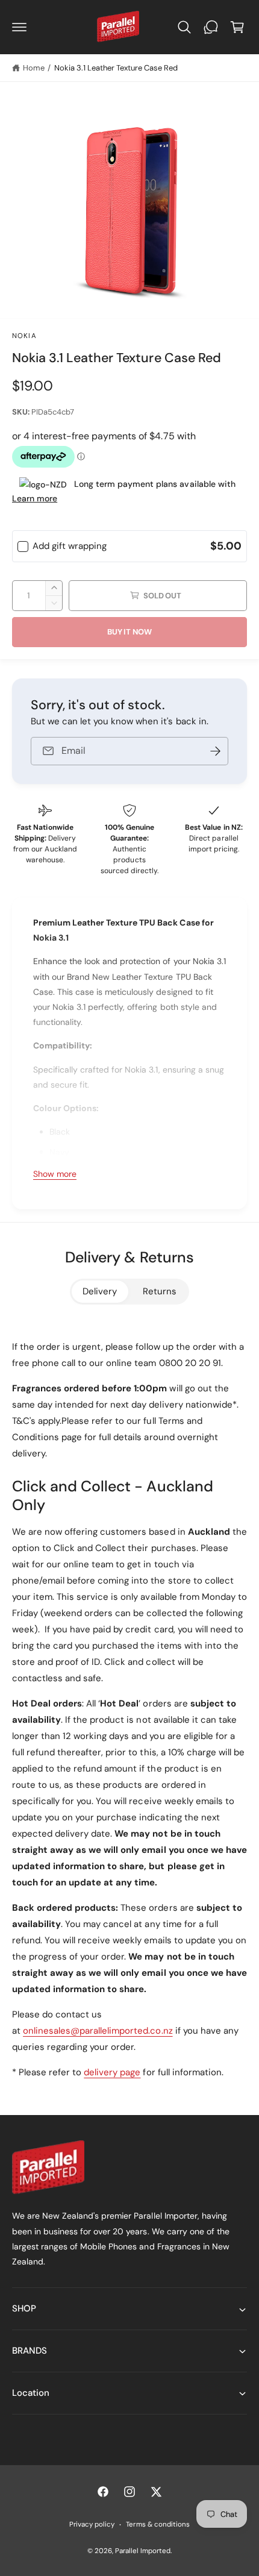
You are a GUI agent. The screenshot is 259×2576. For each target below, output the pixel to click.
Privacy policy (92, 2524)
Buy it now (129, 632)
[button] (19, 27)
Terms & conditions (158, 2524)
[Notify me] (215, 751)
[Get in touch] (211, 27)
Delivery (100, 1291)
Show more (55, 1174)
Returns (160, 1291)
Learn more (35, 498)
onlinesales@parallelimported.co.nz (98, 2031)
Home (34, 68)
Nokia (24, 336)
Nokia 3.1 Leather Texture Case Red (116, 68)
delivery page (112, 2072)
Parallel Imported (143, 2551)
